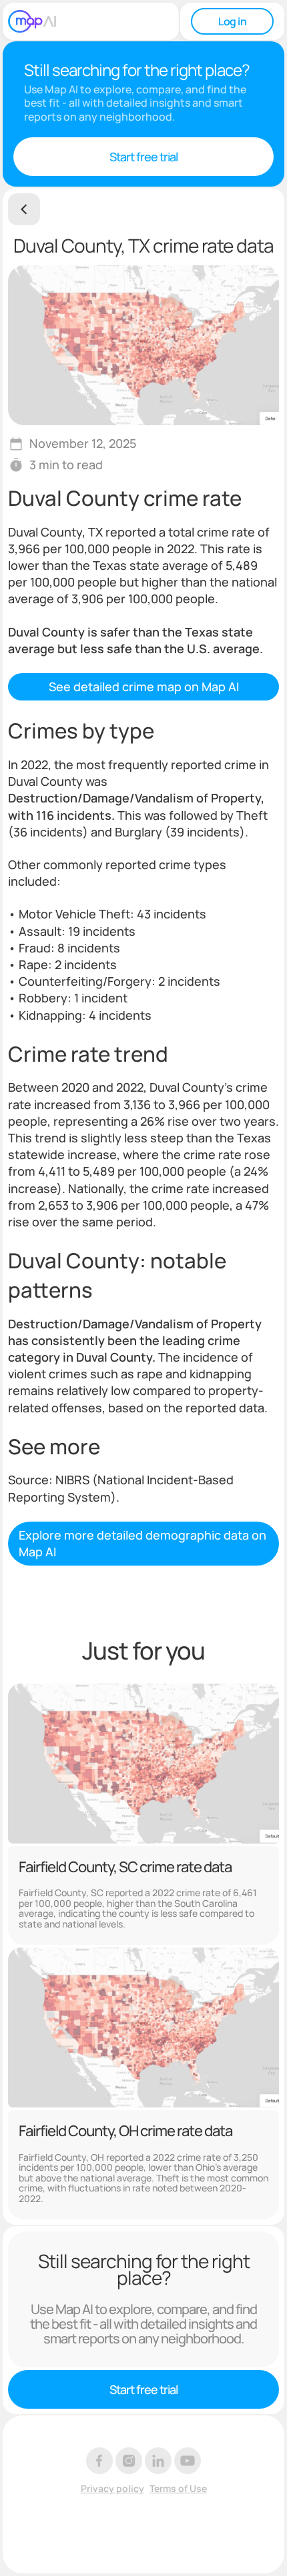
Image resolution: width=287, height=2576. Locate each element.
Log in (232, 21)
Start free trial (143, 157)
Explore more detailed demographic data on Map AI (142, 1543)
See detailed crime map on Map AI (144, 686)
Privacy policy (112, 2489)
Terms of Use (178, 2489)
